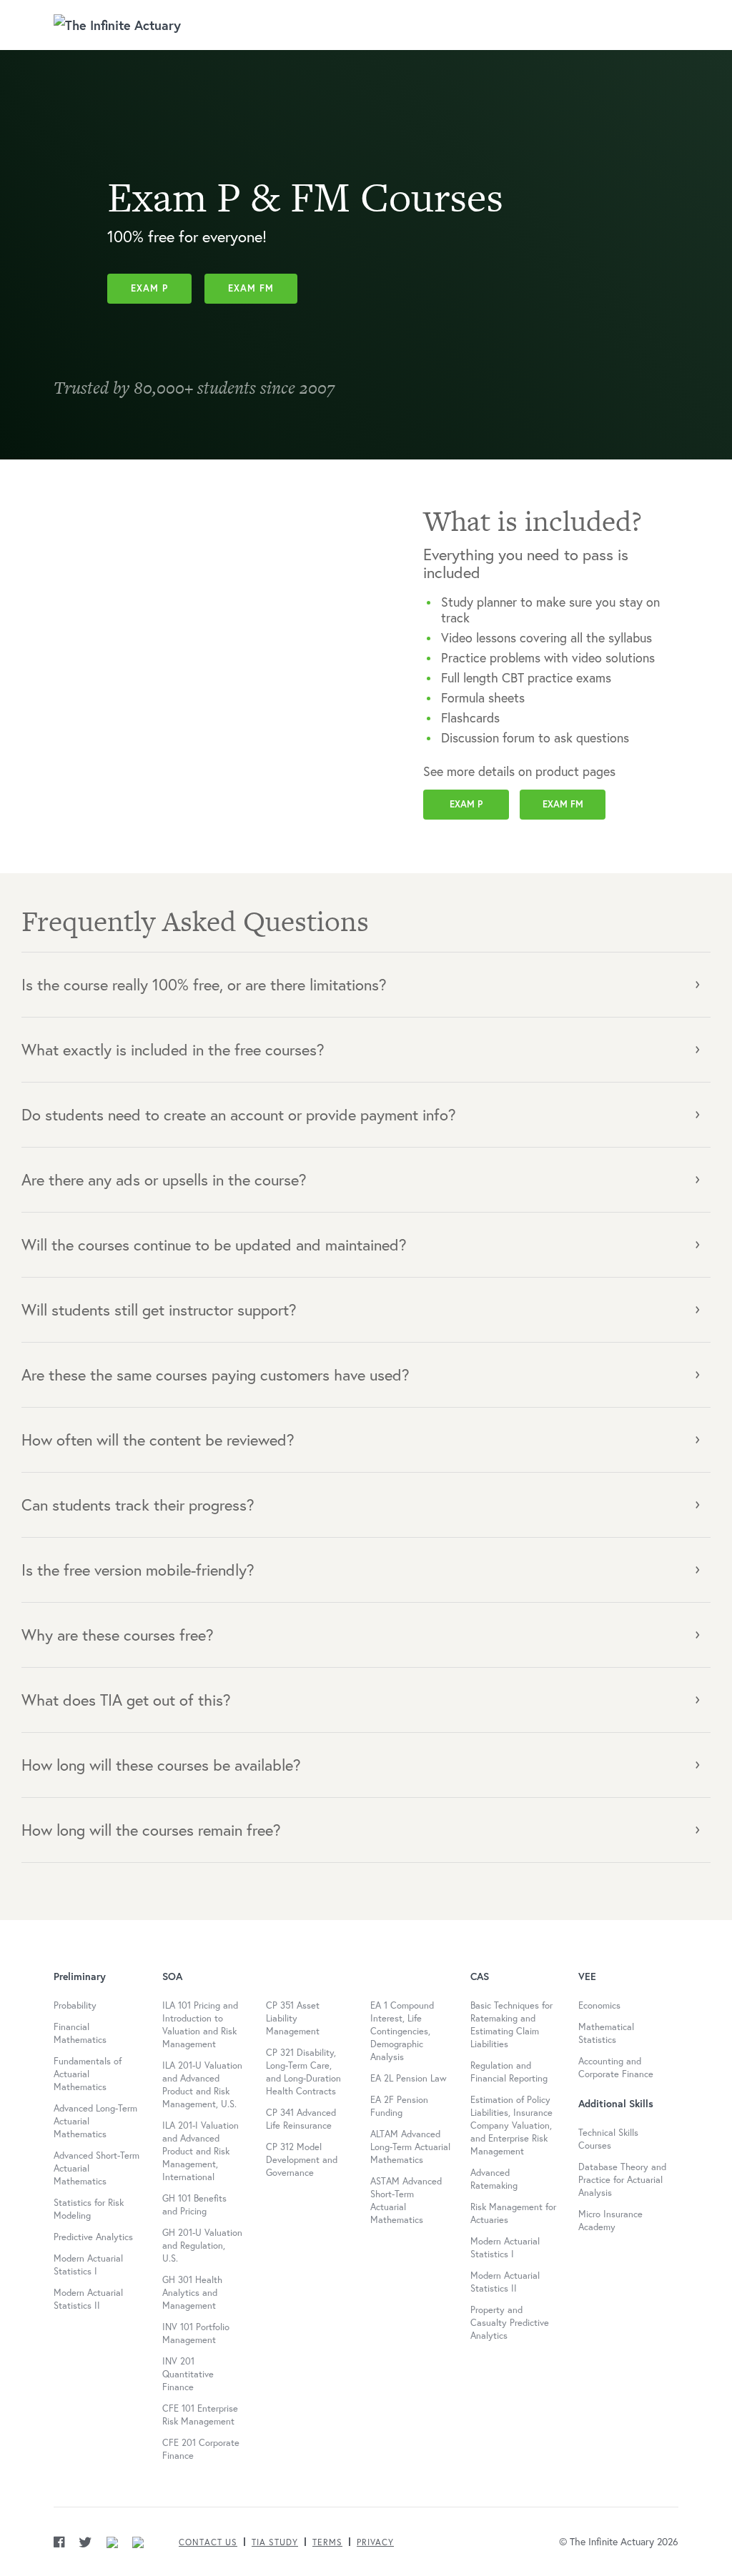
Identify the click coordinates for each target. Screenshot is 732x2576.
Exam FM (251, 288)
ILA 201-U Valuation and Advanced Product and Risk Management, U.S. (202, 2085)
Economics (599, 2005)
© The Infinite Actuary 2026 (619, 2541)
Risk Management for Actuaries (513, 2213)
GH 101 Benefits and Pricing (194, 2205)
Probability (75, 2005)
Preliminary (80, 1976)
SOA (172, 1976)
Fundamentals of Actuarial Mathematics (88, 2074)
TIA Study (275, 2542)
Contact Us (208, 2542)
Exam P (149, 288)
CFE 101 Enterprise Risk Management (200, 2415)
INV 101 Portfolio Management (196, 2333)
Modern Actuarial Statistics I (88, 2265)
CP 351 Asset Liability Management (293, 2018)
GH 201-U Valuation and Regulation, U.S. (202, 2246)
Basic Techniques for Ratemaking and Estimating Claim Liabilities (511, 2025)
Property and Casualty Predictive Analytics (510, 2323)
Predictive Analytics (93, 2237)
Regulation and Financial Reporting (509, 2072)
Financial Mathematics (80, 2033)
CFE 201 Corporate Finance (201, 2449)
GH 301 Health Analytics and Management (192, 2293)
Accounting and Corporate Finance (616, 2068)
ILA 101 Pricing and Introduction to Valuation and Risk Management (200, 2025)
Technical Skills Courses (608, 2139)
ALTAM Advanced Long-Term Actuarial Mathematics (410, 2147)
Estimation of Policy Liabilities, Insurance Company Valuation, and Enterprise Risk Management (511, 2125)
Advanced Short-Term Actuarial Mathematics (97, 2168)
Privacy (375, 2542)
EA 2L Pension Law (409, 2078)
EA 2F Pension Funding (399, 2106)
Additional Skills (616, 2104)
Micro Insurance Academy (610, 2221)
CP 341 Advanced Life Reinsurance (301, 2119)
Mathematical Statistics (606, 2033)
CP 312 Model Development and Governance (302, 2160)
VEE (587, 1976)
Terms (327, 2542)
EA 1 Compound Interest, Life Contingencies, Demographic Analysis (402, 2031)
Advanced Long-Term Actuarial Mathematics (95, 2121)
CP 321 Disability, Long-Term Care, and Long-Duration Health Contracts (303, 2072)
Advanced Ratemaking (494, 2179)
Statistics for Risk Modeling (89, 2209)
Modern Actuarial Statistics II (88, 2299)
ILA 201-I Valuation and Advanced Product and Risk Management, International (201, 2151)
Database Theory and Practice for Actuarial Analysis (622, 2180)
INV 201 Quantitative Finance (188, 2374)
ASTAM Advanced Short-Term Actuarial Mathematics (406, 2200)
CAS (480, 1976)
